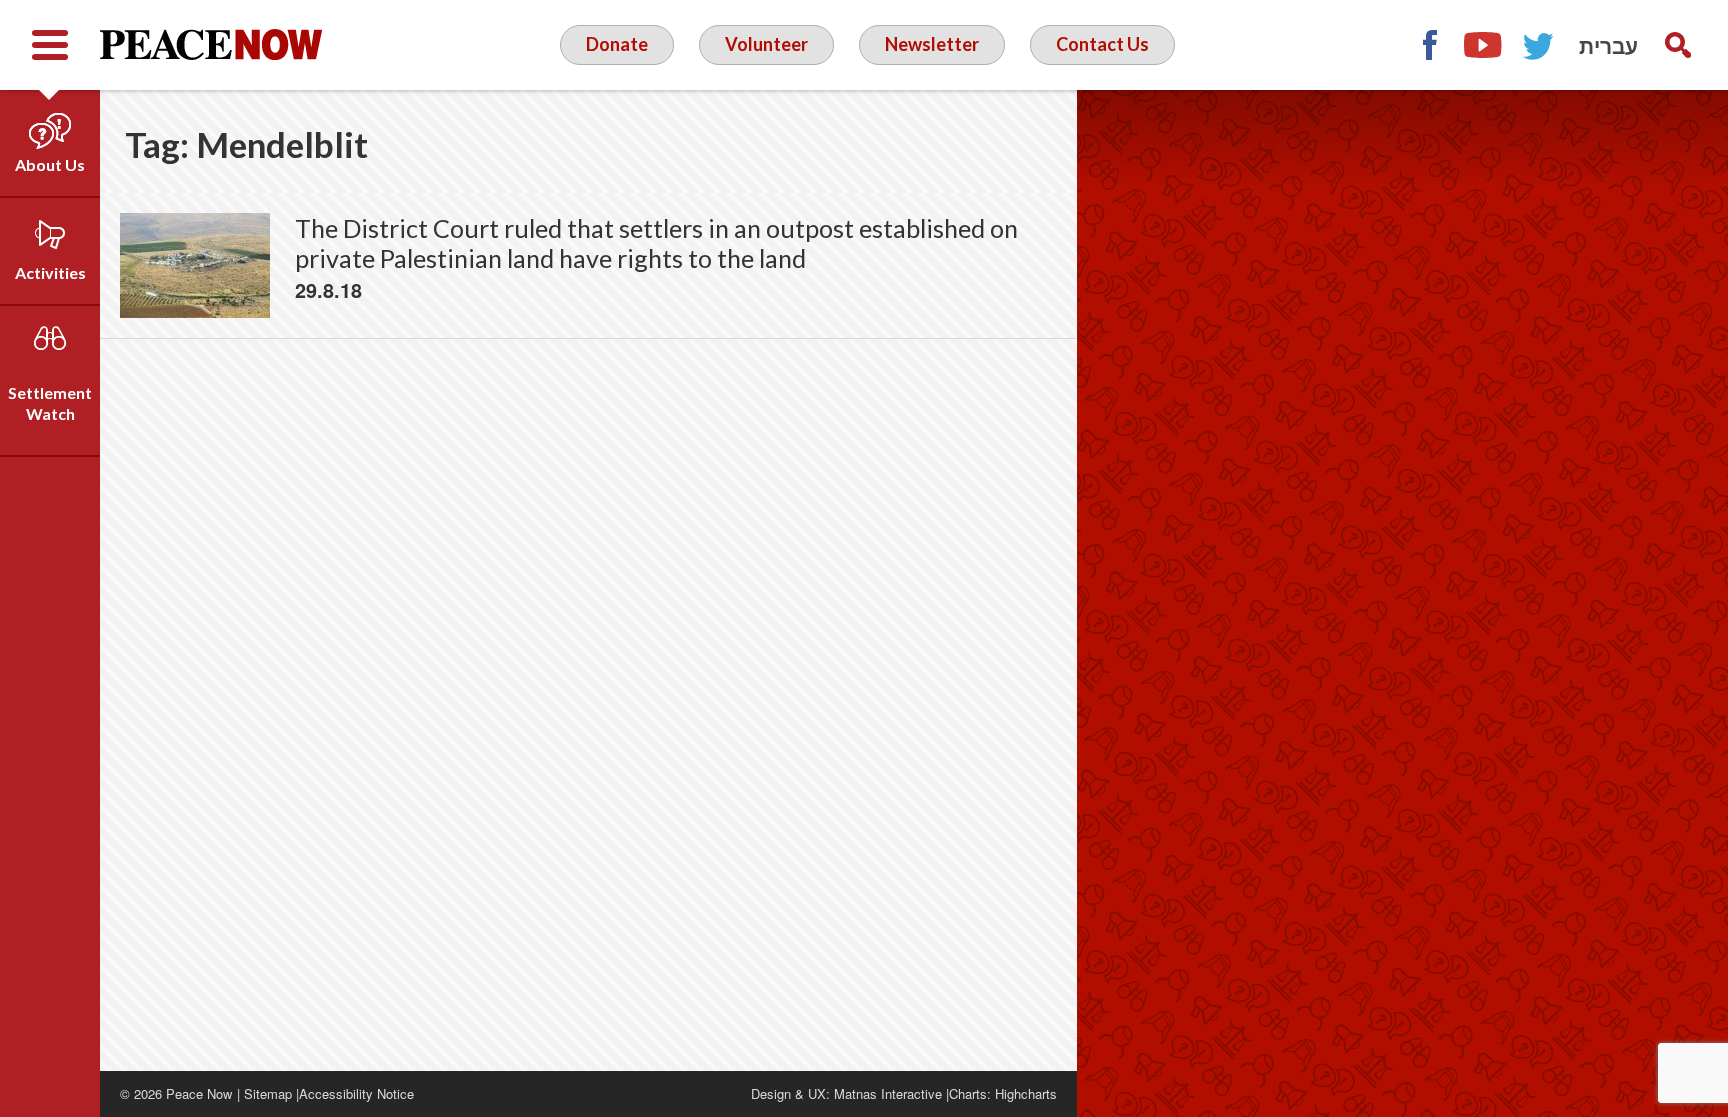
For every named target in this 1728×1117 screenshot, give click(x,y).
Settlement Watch (50, 403)
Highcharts (1026, 1093)
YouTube (1484, 45)
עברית (1608, 45)
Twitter (1539, 45)
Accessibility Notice (356, 1093)
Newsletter (932, 44)
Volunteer (766, 44)
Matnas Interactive (888, 1093)
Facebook (1429, 45)
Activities (50, 272)
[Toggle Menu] (50, 45)
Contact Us (1102, 44)
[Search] (1678, 45)
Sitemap (268, 1093)
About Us (50, 164)
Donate (617, 44)
